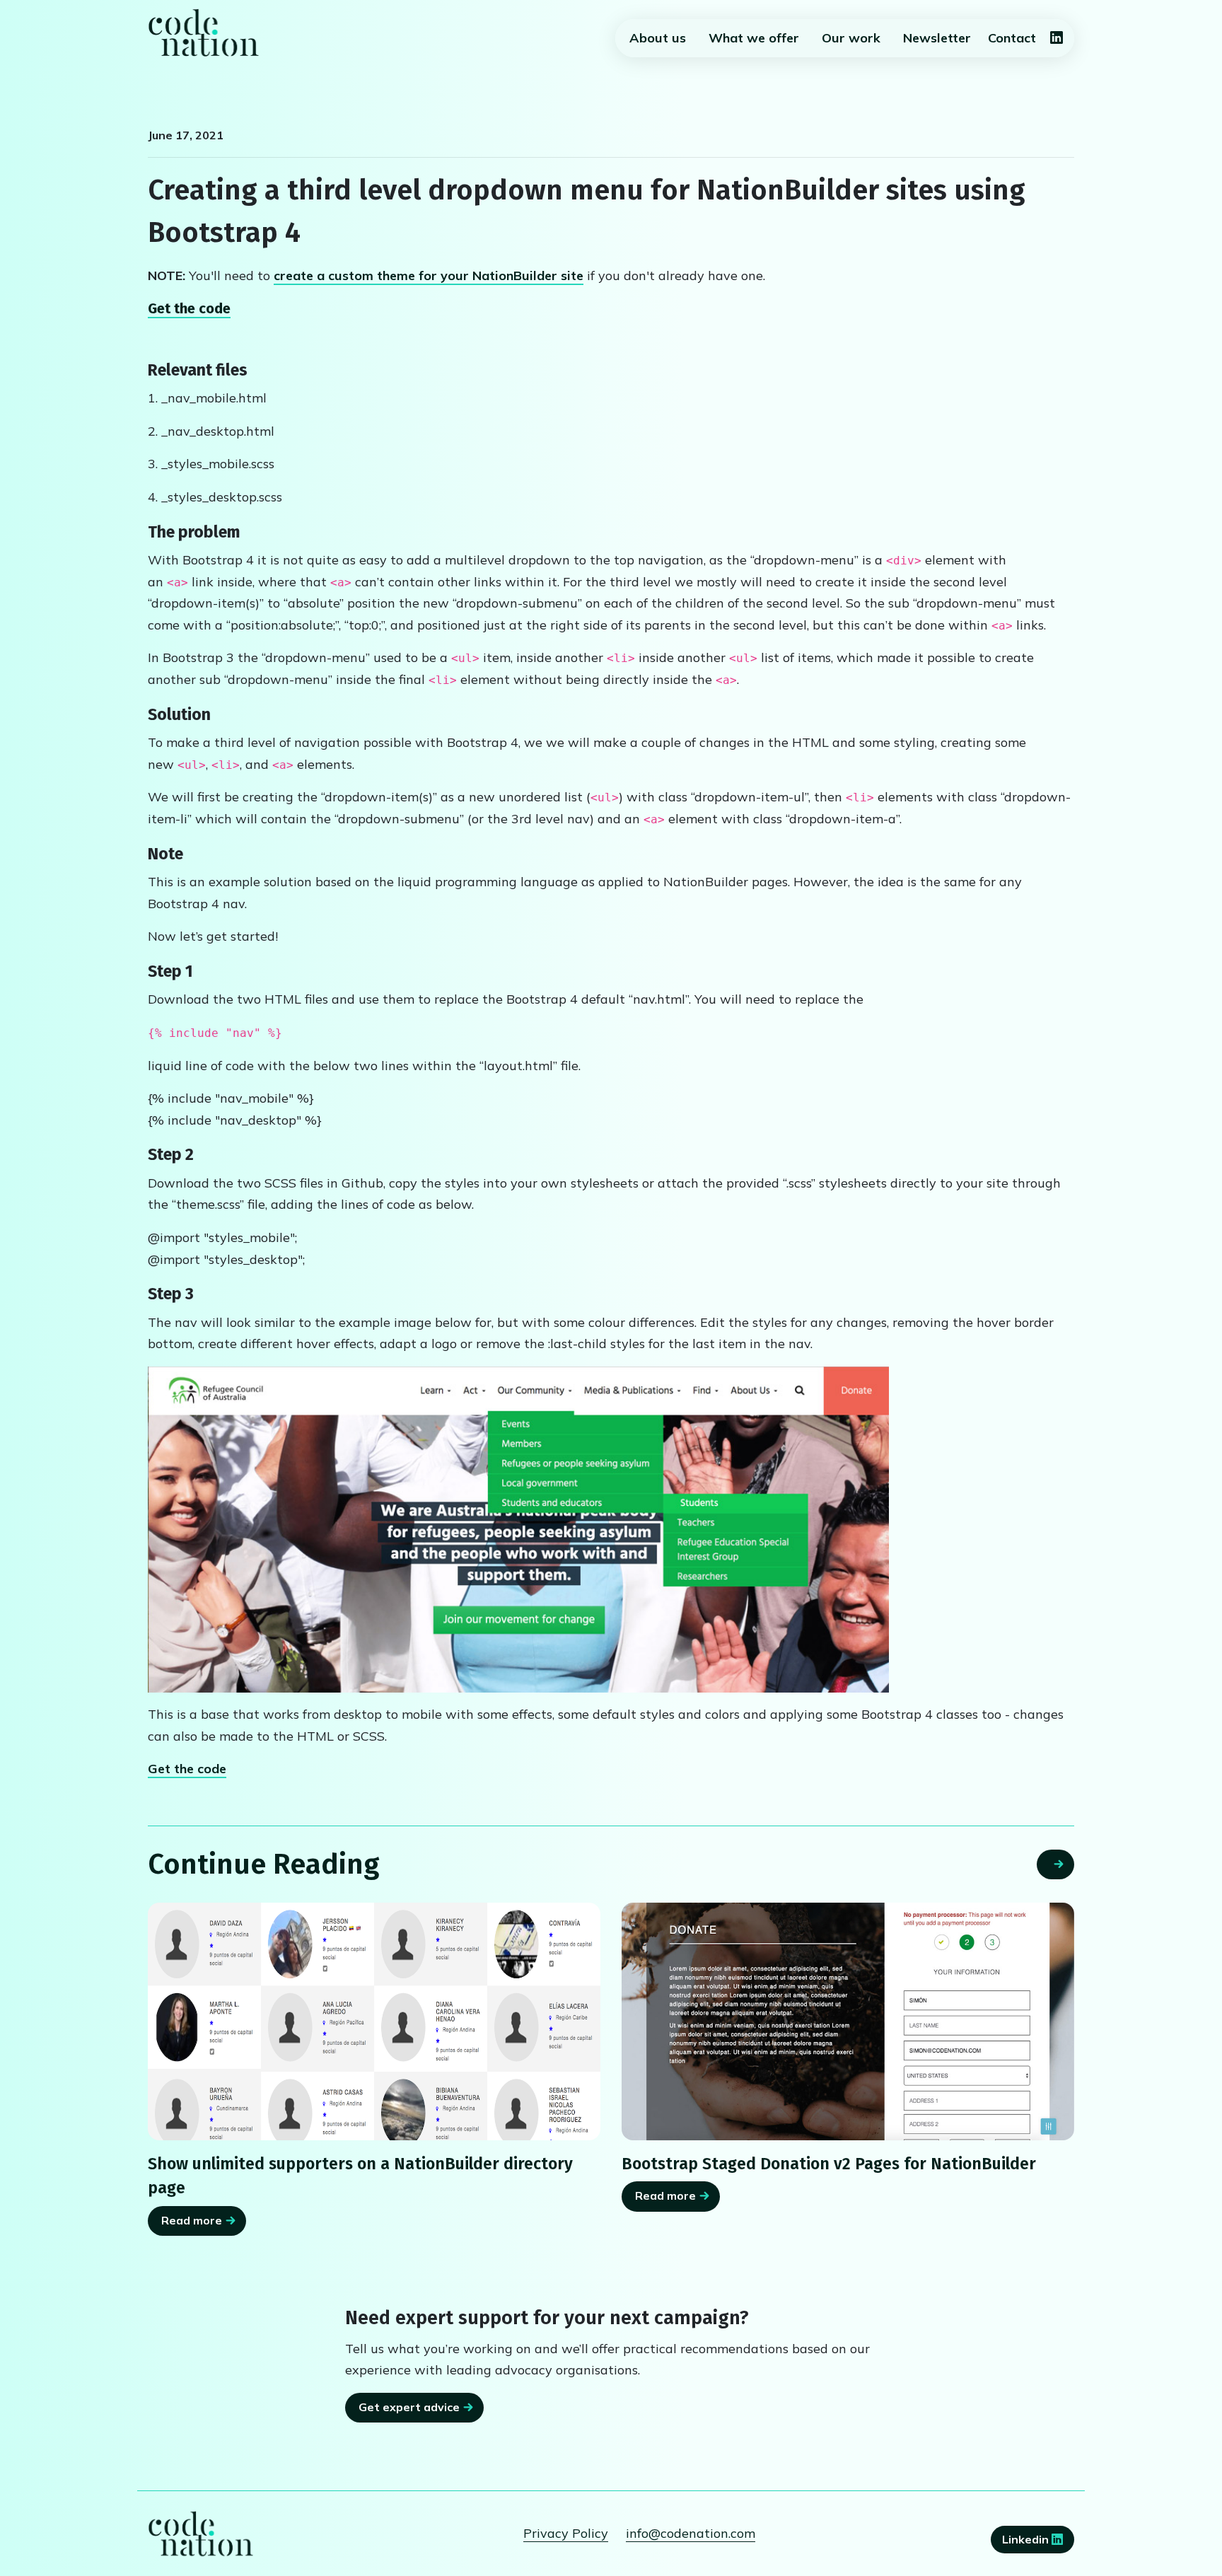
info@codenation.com (691, 2533)
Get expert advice (409, 2407)
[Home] (204, 33)
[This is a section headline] (848, 2021)
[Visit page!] (1057, 39)
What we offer (754, 38)
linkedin (1027, 2539)
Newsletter (937, 38)
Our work (851, 38)
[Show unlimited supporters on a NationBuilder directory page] (374, 2021)
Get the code (189, 308)
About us (658, 38)
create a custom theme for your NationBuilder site (429, 275)
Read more (192, 2220)
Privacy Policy (566, 2533)
